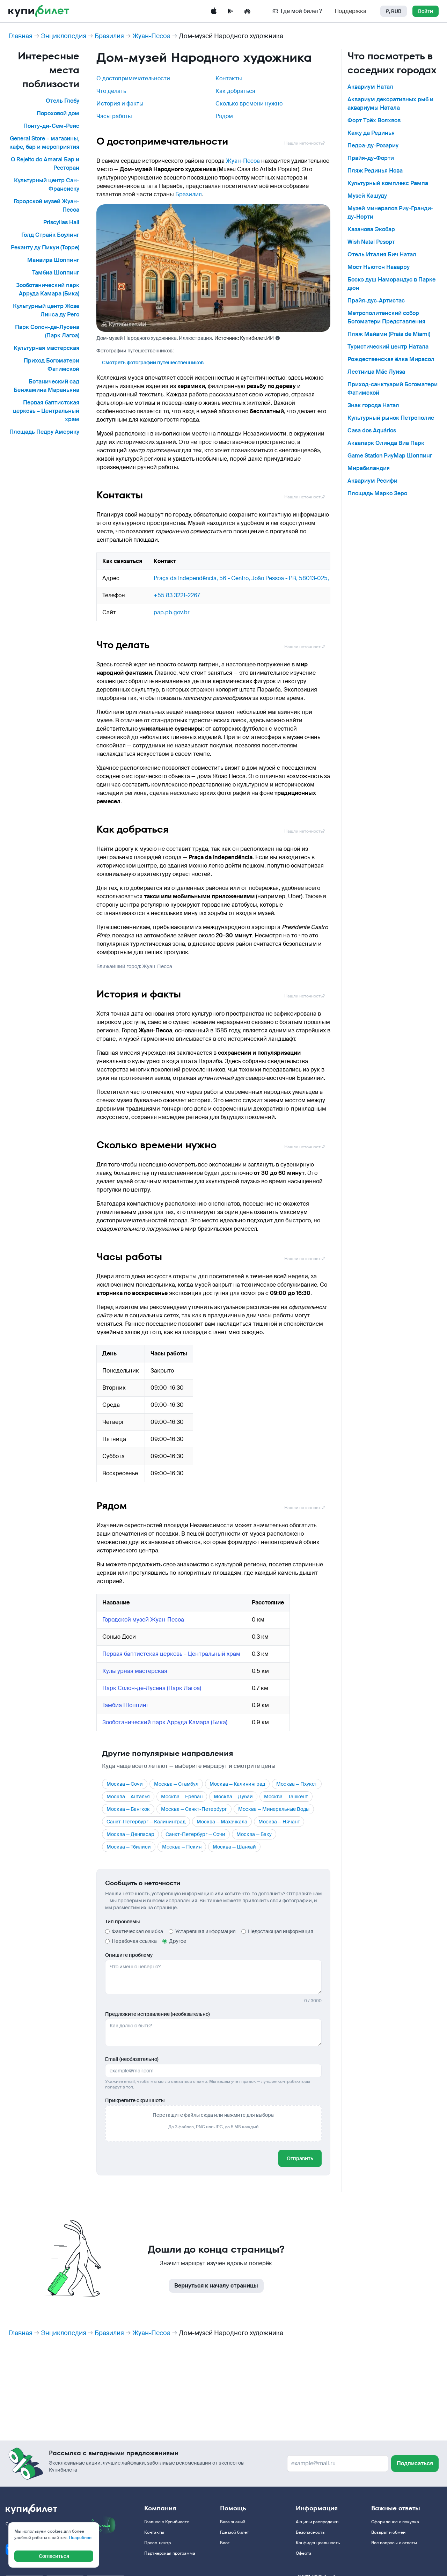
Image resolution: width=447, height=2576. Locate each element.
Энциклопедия (64, 36)
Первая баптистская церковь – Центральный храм (46, 411)
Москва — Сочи (125, 1784)
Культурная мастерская (46, 348)
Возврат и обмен (388, 2532)
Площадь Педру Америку (44, 432)
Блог (225, 2543)
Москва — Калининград (237, 1784)
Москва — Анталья (128, 1796)
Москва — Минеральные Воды (274, 1809)
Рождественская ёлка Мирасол (391, 359)
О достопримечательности (133, 78)
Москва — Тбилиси (129, 1847)
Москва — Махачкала (222, 1822)
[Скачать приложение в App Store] (214, 11)
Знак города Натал (373, 405)
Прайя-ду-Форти (371, 158)
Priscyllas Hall (61, 222)
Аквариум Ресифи (372, 481)
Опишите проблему (129, 1955)
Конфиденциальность (318, 2543)
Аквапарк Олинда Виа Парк (386, 443)
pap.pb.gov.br (172, 612)
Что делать (111, 91)
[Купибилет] (39, 11)
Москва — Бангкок (128, 1809)
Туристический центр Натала (388, 347)
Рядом (224, 116)
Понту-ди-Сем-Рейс (51, 126)
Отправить (300, 2158)
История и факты (120, 104)
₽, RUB (394, 11)
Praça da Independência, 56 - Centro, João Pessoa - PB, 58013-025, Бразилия (255, 578)
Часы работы (114, 116)
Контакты (229, 78)
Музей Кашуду (367, 196)
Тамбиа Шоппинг (56, 273)
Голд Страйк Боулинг (50, 235)
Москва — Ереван (182, 1796)
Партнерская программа (170, 2553)
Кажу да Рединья (371, 133)
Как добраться (235, 91)
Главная (20, 36)
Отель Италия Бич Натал (382, 254)
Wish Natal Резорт (371, 242)
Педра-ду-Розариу (373, 145)
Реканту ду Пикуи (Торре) (45, 247)
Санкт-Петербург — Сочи (195, 1834)
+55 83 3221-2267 (177, 595)
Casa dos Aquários (372, 430)
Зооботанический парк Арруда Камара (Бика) (165, 1722)
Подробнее (80, 2538)
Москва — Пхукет (297, 1784)
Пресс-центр (157, 2543)
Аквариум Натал (370, 87)
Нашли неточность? (305, 143)
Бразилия (109, 36)
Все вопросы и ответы (394, 2543)
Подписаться (415, 2463)
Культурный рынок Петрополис (391, 418)
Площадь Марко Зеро (377, 493)
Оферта (304, 2553)
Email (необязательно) (132, 2059)
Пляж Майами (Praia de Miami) (389, 334)
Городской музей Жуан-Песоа (143, 1620)
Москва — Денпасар (130, 1834)
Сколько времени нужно (249, 104)
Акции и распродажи (317, 2522)
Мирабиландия (369, 468)
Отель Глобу (63, 101)
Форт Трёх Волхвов (374, 120)
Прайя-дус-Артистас (376, 301)
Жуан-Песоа (151, 36)
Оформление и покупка (395, 2522)
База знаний (233, 2522)
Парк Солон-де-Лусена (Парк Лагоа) (152, 1688)
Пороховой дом (58, 113)
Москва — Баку (254, 1834)
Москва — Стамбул (176, 1784)
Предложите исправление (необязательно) (157, 2014)
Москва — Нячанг (279, 1822)
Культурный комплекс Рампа (388, 183)
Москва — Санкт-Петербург (194, 1809)
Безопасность (310, 2532)
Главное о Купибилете (167, 2522)
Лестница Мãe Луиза (376, 372)
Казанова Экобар (371, 229)
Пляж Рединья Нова (375, 171)
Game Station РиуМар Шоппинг (390, 456)
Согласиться (54, 2556)
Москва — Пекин (182, 1847)
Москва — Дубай (233, 1796)
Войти (426, 11)
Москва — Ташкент (286, 1796)
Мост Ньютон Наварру (379, 267)
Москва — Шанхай (234, 1847)
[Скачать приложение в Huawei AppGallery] (247, 11)
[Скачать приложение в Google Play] (230, 11)
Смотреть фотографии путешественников (153, 363)
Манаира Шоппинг (53, 260)
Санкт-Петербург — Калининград (146, 1822)
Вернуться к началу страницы (216, 2286)
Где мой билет (235, 2532)
